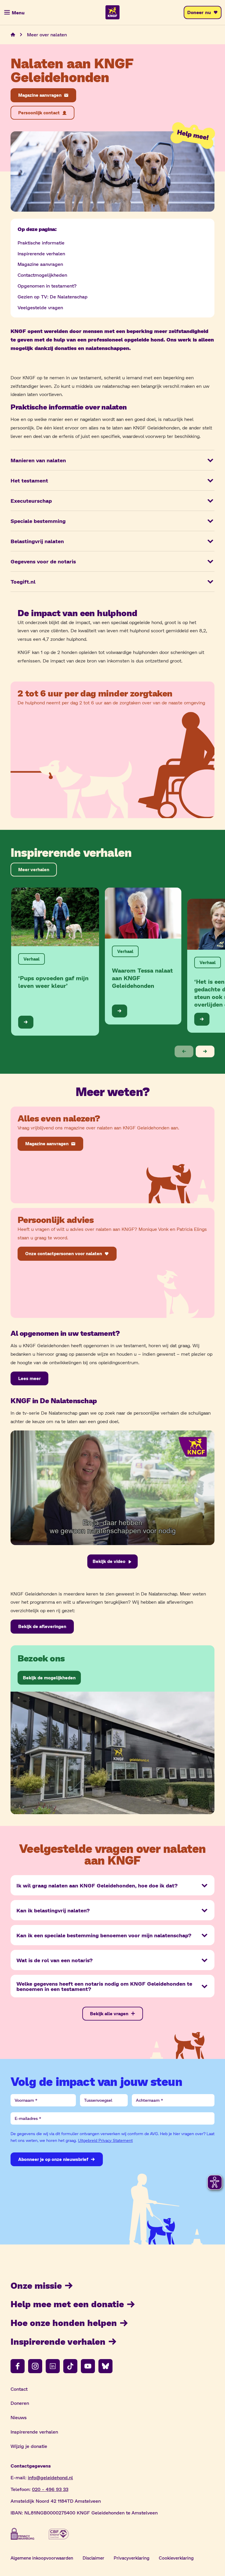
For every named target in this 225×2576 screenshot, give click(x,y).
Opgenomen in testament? (47, 286)
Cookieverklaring (176, 2558)
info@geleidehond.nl (50, 2477)
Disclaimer (93, 2558)
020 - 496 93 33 (50, 2489)
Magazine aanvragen (40, 264)
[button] (184, 1051)
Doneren (20, 2403)
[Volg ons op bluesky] (105, 2366)
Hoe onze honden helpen (64, 2322)
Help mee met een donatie (67, 2304)
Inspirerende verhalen (41, 253)
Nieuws (19, 2417)
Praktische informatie (41, 243)
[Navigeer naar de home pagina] (13, 35)
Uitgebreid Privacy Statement (105, 2140)
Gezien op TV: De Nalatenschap (53, 296)
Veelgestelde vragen (40, 307)
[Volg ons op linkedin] (53, 2366)
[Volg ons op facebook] (18, 2366)
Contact (19, 2389)
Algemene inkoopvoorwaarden (42, 2558)
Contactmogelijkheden (42, 275)
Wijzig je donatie (29, 2446)
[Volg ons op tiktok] (70, 2366)
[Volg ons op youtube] (88, 2366)
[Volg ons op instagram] (35, 2366)
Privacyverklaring (132, 2558)
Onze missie (36, 2285)
